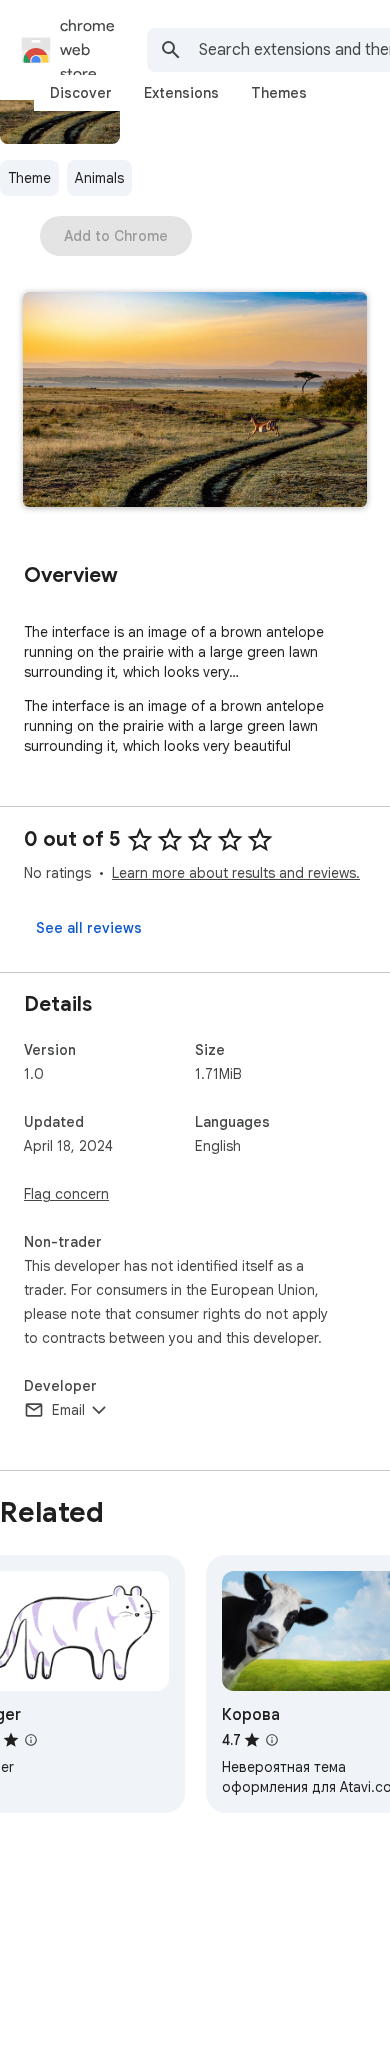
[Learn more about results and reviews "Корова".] (272, 1740)
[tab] (81, 93)
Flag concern (66, 1194)
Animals (99, 178)
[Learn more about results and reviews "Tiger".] (31, 1740)
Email (68, 1410)
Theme (29, 178)
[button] (195, 401)
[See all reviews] (89, 928)
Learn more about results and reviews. (236, 873)
